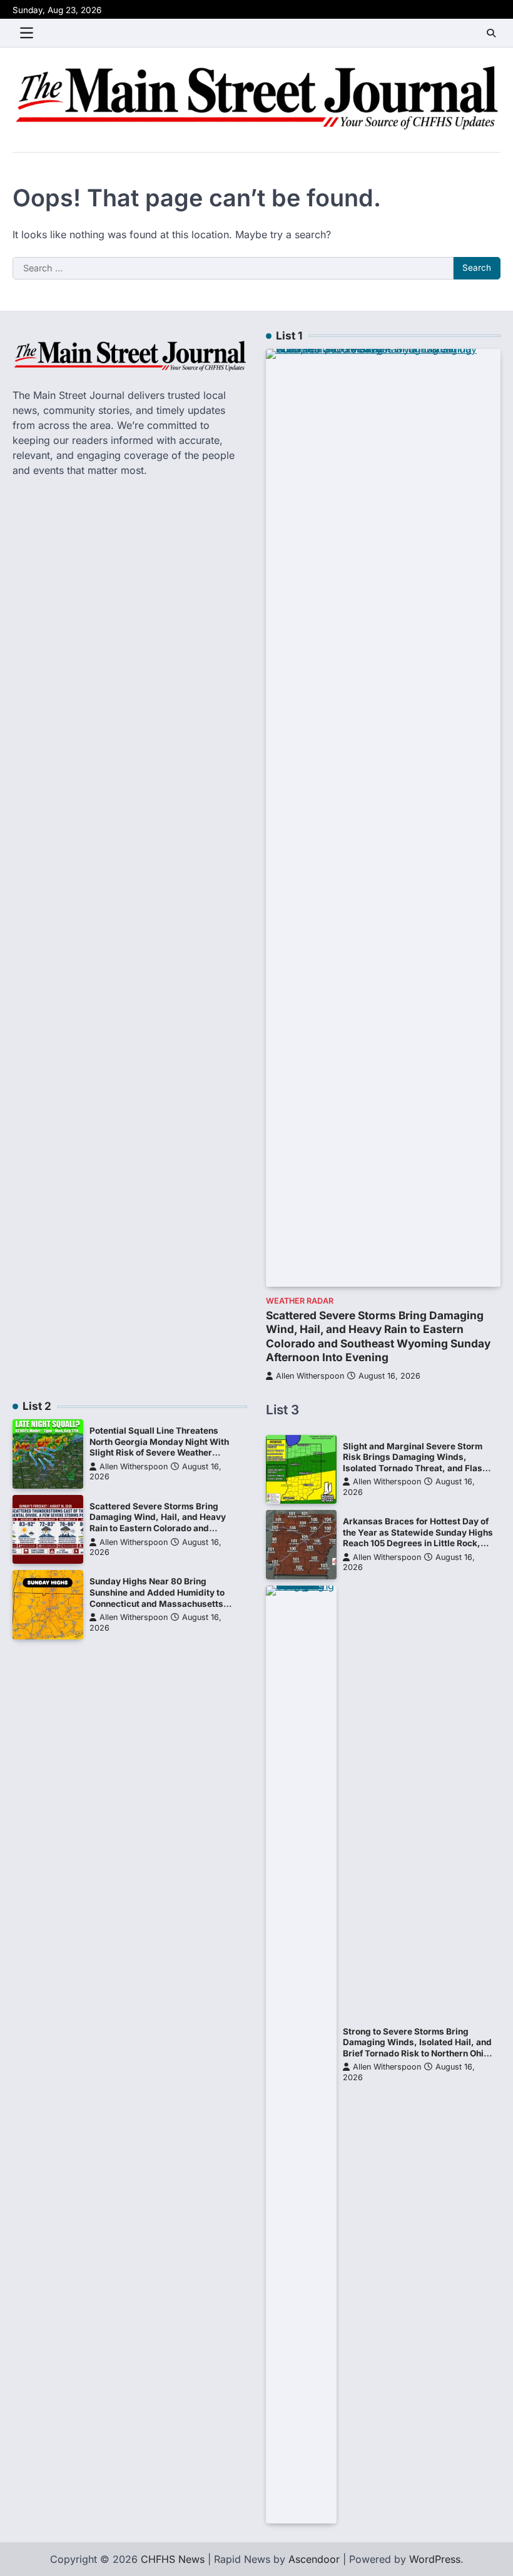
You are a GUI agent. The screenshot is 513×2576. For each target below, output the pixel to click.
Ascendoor (314, 2559)
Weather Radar (300, 1301)
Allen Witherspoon (310, 1376)
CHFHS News (173, 2559)
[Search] (491, 33)
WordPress (435, 2559)
